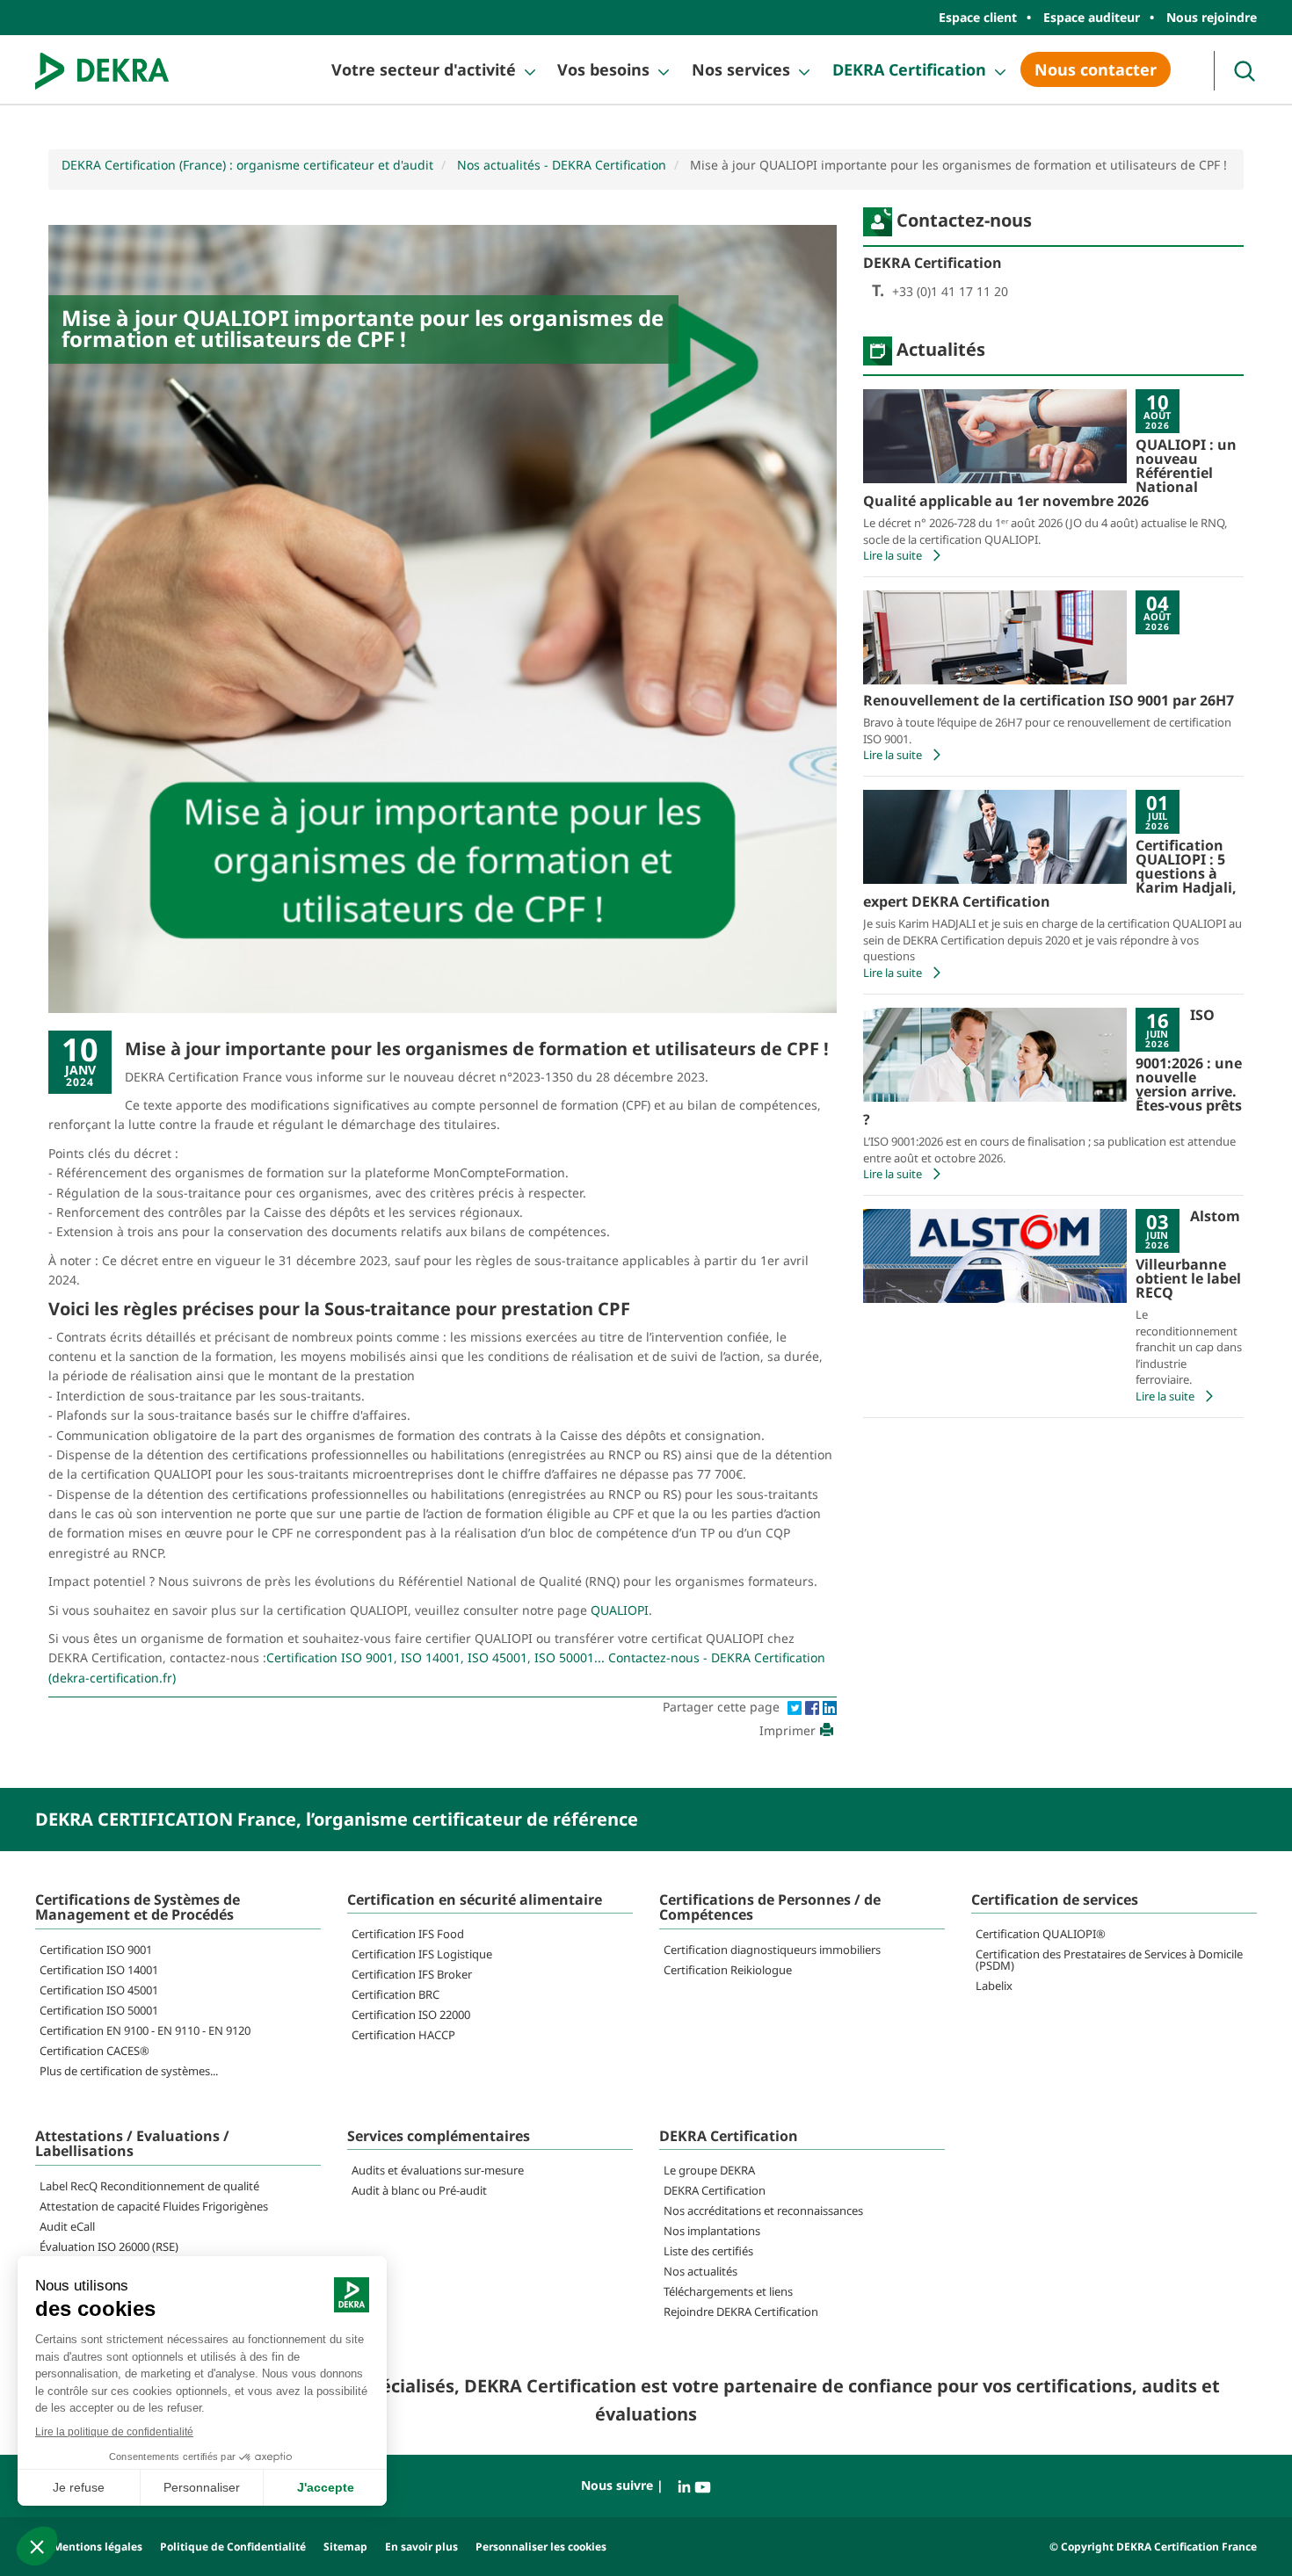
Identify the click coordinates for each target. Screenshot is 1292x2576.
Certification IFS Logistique (422, 1954)
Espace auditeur (1092, 17)
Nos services (741, 69)
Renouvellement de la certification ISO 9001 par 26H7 (1049, 700)
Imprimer (788, 1730)
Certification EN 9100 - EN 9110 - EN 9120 (145, 2030)
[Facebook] (814, 1707)
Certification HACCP (403, 2035)
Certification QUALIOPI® (1041, 1934)
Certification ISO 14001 (99, 1970)
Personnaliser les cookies (541, 2547)
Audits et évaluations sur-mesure (438, 2170)
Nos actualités (700, 2271)
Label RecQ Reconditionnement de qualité (149, 2186)
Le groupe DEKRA (709, 2170)
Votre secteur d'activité (424, 69)
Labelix (994, 1986)
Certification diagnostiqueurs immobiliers (772, 1950)
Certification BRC (396, 1994)
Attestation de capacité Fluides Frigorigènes (154, 2206)
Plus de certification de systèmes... (129, 2071)
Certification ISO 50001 (99, 2010)
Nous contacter (1096, 69)
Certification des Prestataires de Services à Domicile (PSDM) (1109, 1960)
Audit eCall (67, 2226)
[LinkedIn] (686, 2485)
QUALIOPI (620, 1610)
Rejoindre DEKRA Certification (741, 2312)
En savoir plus (421, 2547)
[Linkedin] (830, 1707)
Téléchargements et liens (728, 2291)
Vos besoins (603, 69)
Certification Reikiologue (728, 1970)
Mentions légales (98, 2547)
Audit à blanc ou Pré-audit (419, 2190)
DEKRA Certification (909, 69)
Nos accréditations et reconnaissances (763, 2211)
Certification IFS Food (408, 1934)
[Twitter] (796, 1707)
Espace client (978, 17)
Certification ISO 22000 (411, 2015)
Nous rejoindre (1212, 17)
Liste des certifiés (708, 2251)
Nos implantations (712, 2231)
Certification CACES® (94, 2051)
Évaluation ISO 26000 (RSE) (109, 2247)
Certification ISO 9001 (96, 1950)
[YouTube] (703, 2485)
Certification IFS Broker (412, 1974)
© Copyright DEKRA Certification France (1153, 2547)
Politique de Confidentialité (233, 2547)
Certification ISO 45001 (99, 1990)
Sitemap (345, 2547)
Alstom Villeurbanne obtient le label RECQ (1188, 1254)
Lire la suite (893, 555)
